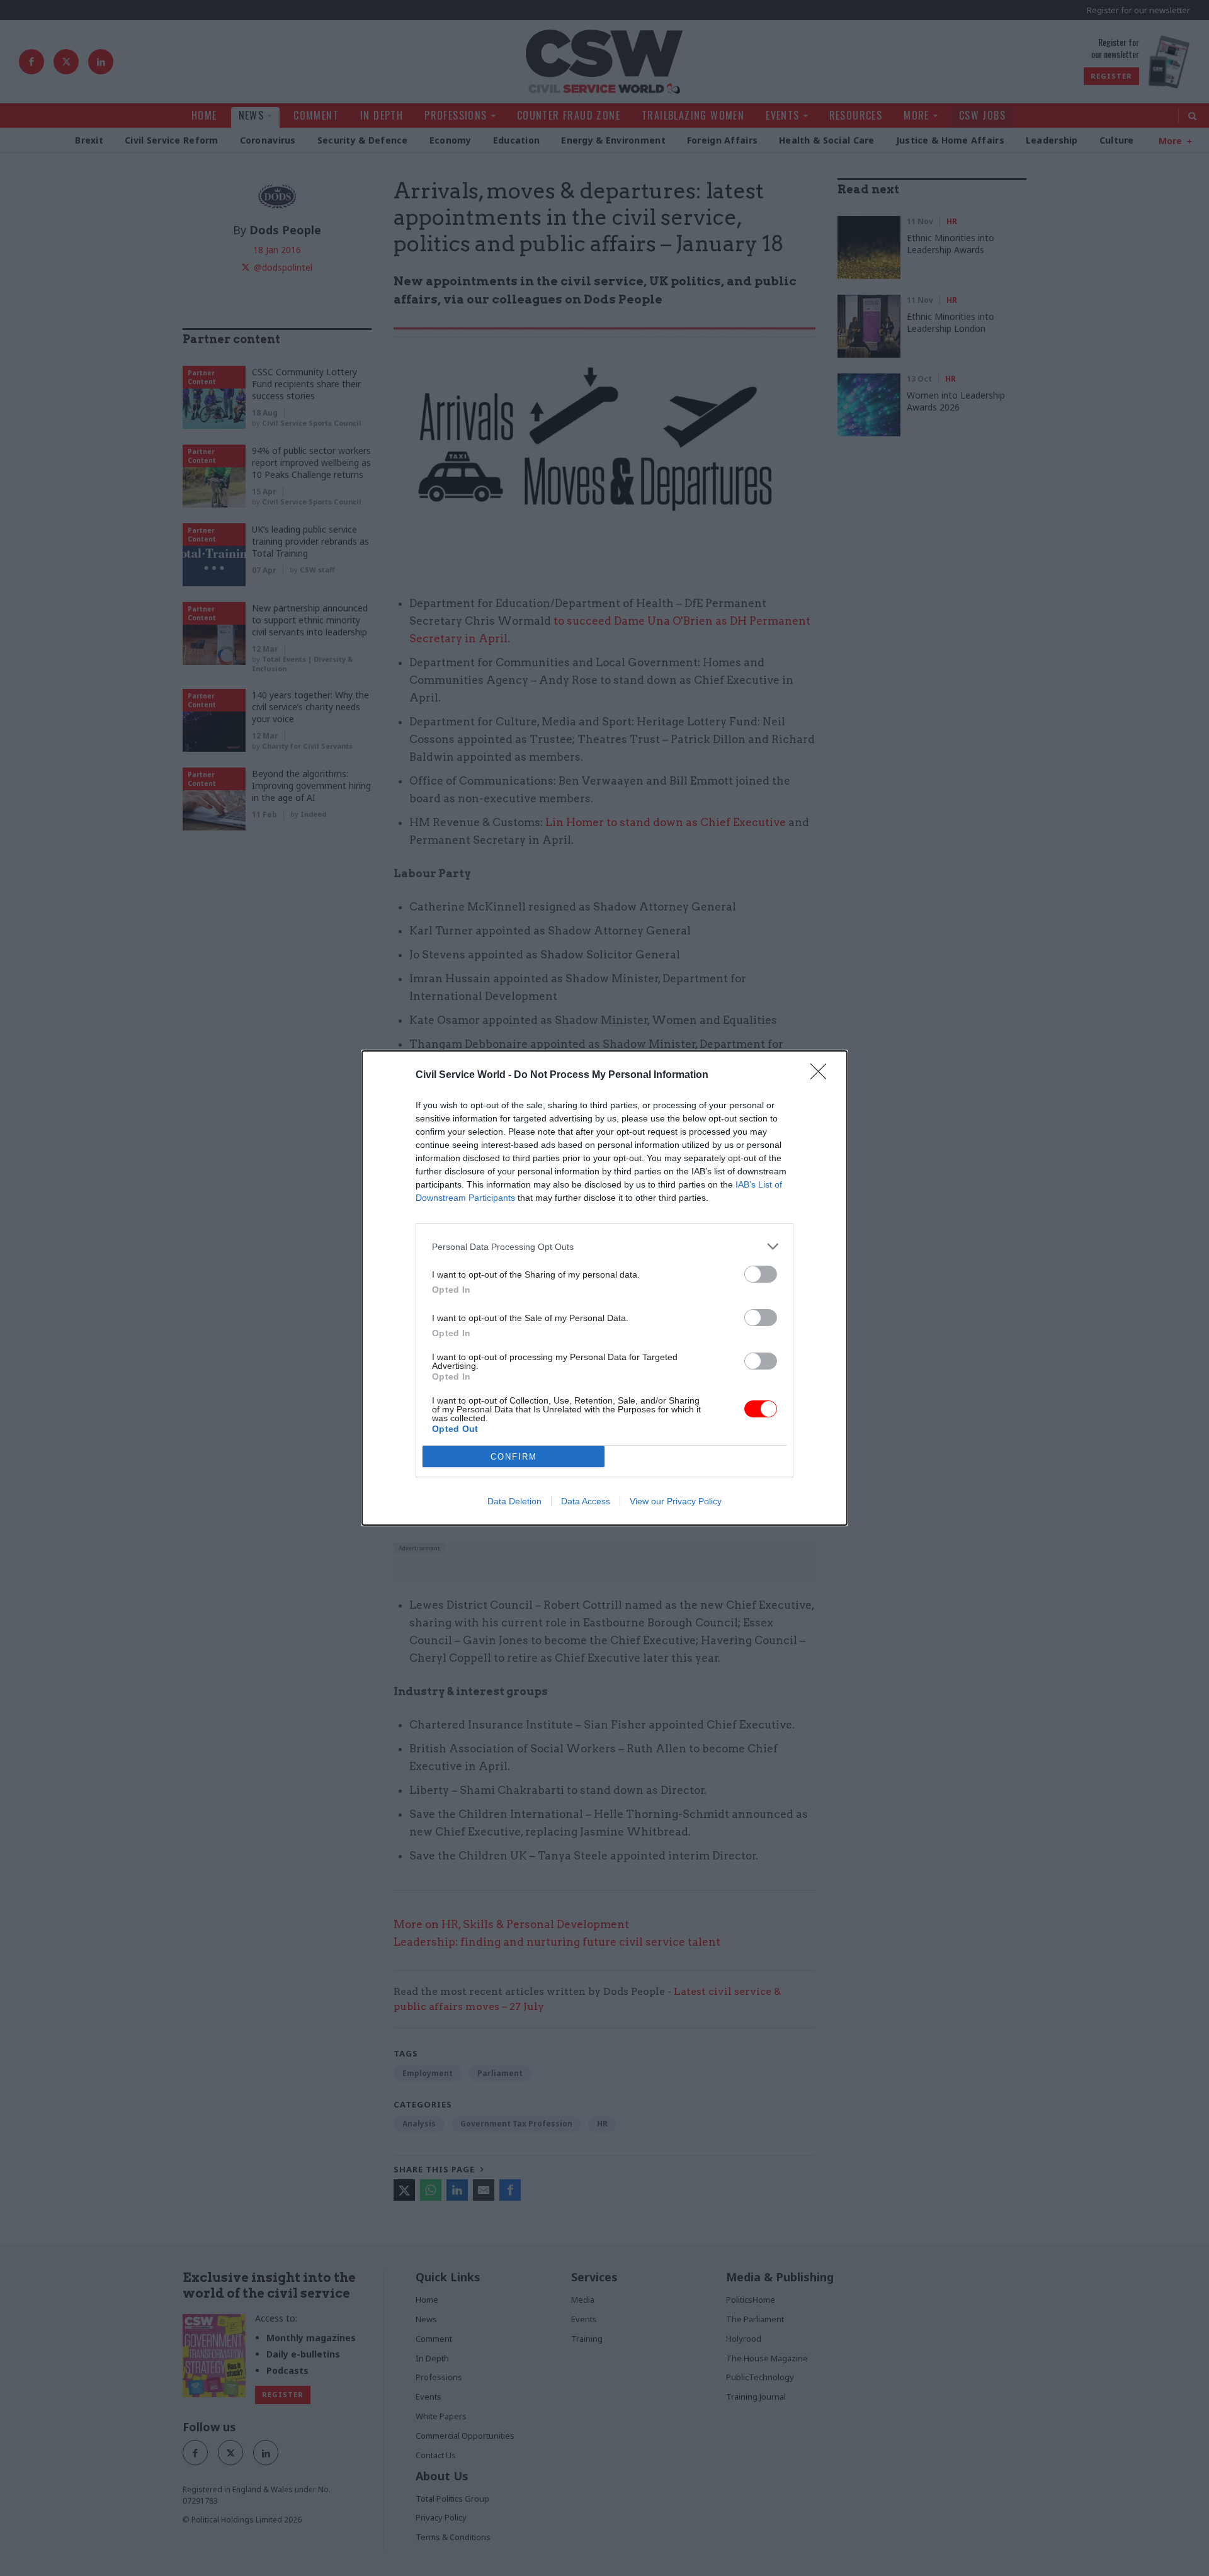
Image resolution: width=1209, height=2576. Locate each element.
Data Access (586, 1501)
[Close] (822, 1075)
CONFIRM (514, 1457)
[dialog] (604, 1288)
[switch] (761, 1274)
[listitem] (604, 1246)
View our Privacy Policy (676, 1501)
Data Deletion (514, 1501)
